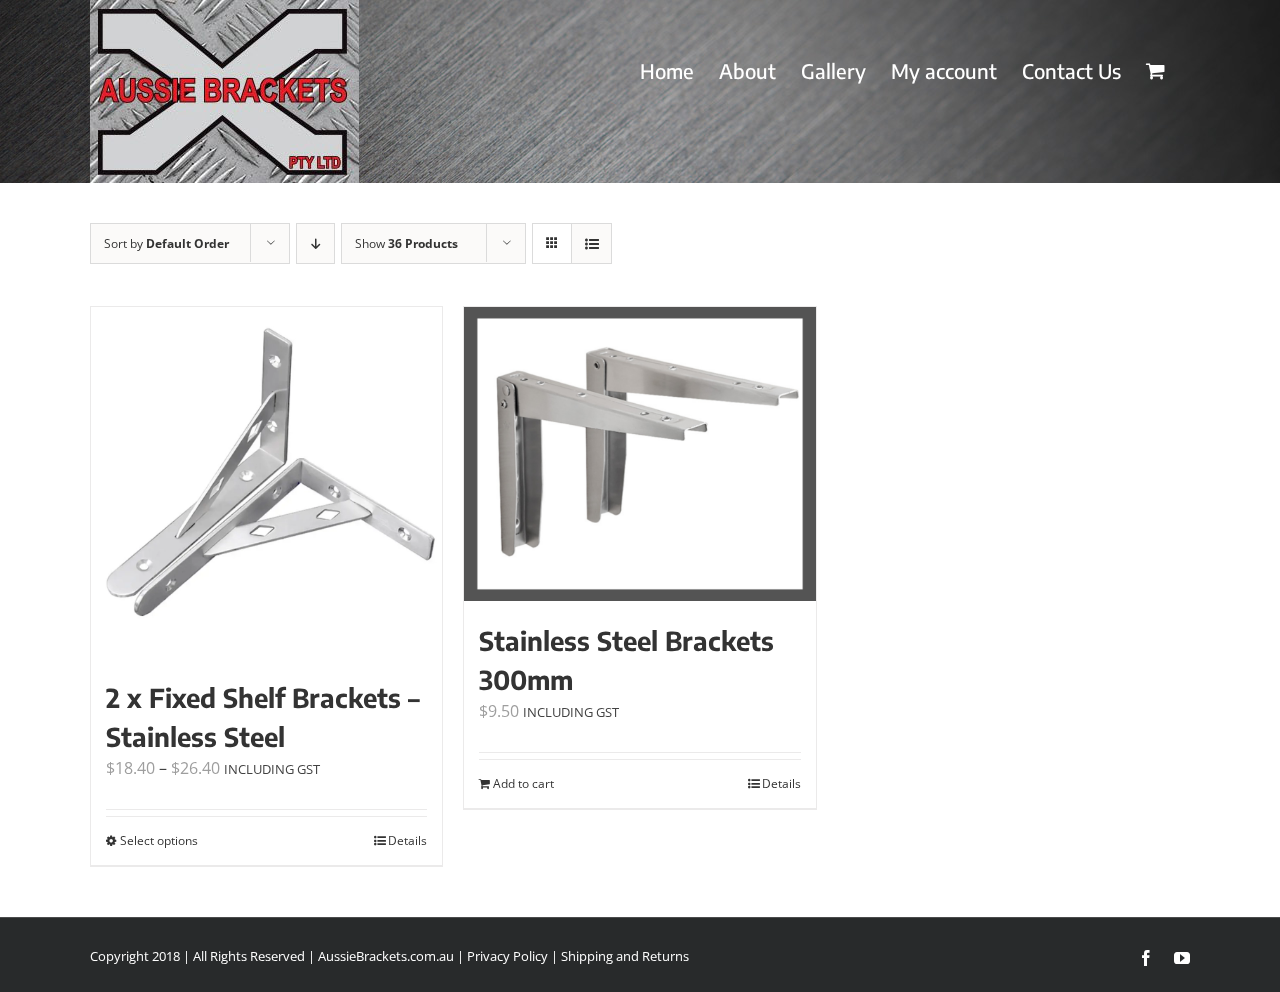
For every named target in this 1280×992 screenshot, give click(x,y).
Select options (159, 840)
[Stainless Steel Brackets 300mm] (639, 454)
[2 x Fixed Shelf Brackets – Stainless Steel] (266, 482)
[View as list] (591, 243)
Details (407, 840)
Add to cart (523, 783)
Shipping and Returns (625, 956)
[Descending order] (315, 243)
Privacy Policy (507, 956)
